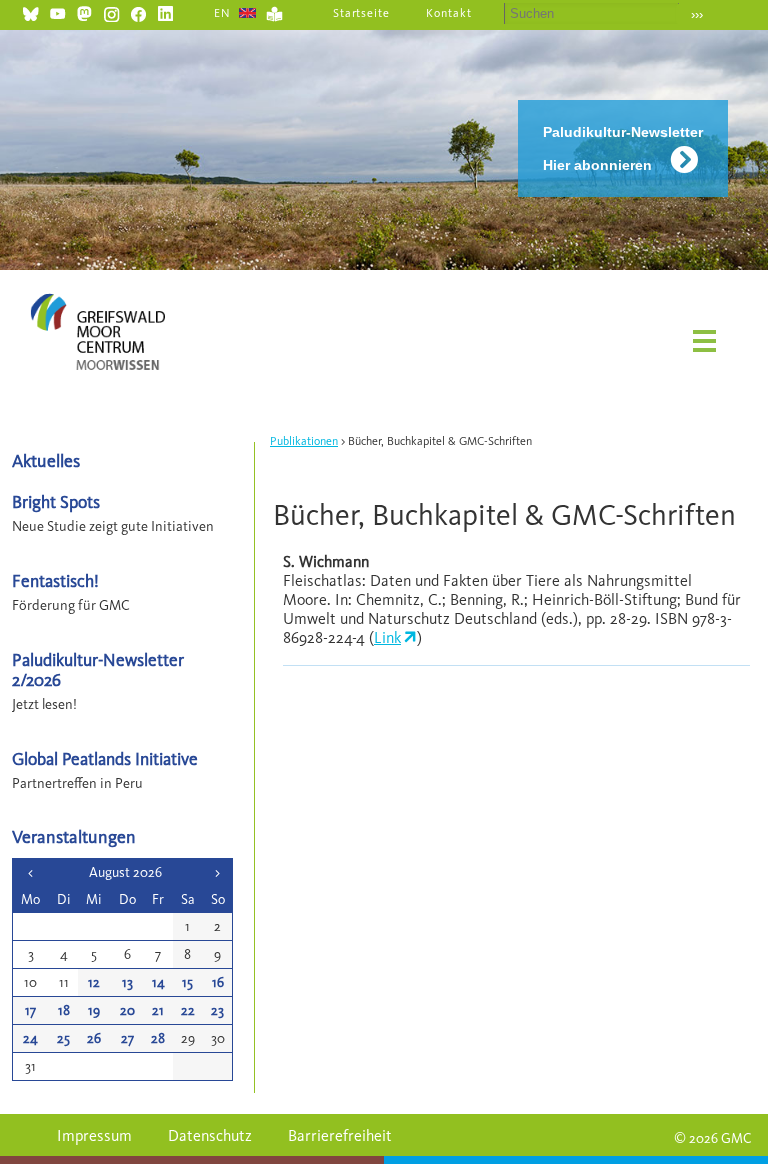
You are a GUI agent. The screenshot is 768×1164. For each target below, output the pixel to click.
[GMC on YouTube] (57, 11)
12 (94, 982)
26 (94, 1038)
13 (127, 982)
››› (697, 14)
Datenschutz (210, 1135)
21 (158, 1010)
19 (94, 1010)
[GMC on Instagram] (111, 11)
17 (30, 1010)
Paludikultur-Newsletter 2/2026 (98, 669)
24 (30, 1038)
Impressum (94, 1135)
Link (387, 637)
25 (63, 1038)
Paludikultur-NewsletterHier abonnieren (623, 148)
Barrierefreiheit (340, 1135)
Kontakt (449, 13)
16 (218, 982)
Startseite (362, 13)
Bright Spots (56, 501)
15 (187, 982)
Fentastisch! (55, 580)
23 (217, 1010)
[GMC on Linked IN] (165, 11)
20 (127, 1010)
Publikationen (304, 441)
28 (158, 1038)
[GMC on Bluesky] (30, 11)
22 (188, 1010)
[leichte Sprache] (274, 11)
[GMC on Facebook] (138, 11)
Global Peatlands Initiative (105, 758)
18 (64, 1010)
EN (222, 13)
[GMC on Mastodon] (84, 11)
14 (158, 982)
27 (127, 1038)
